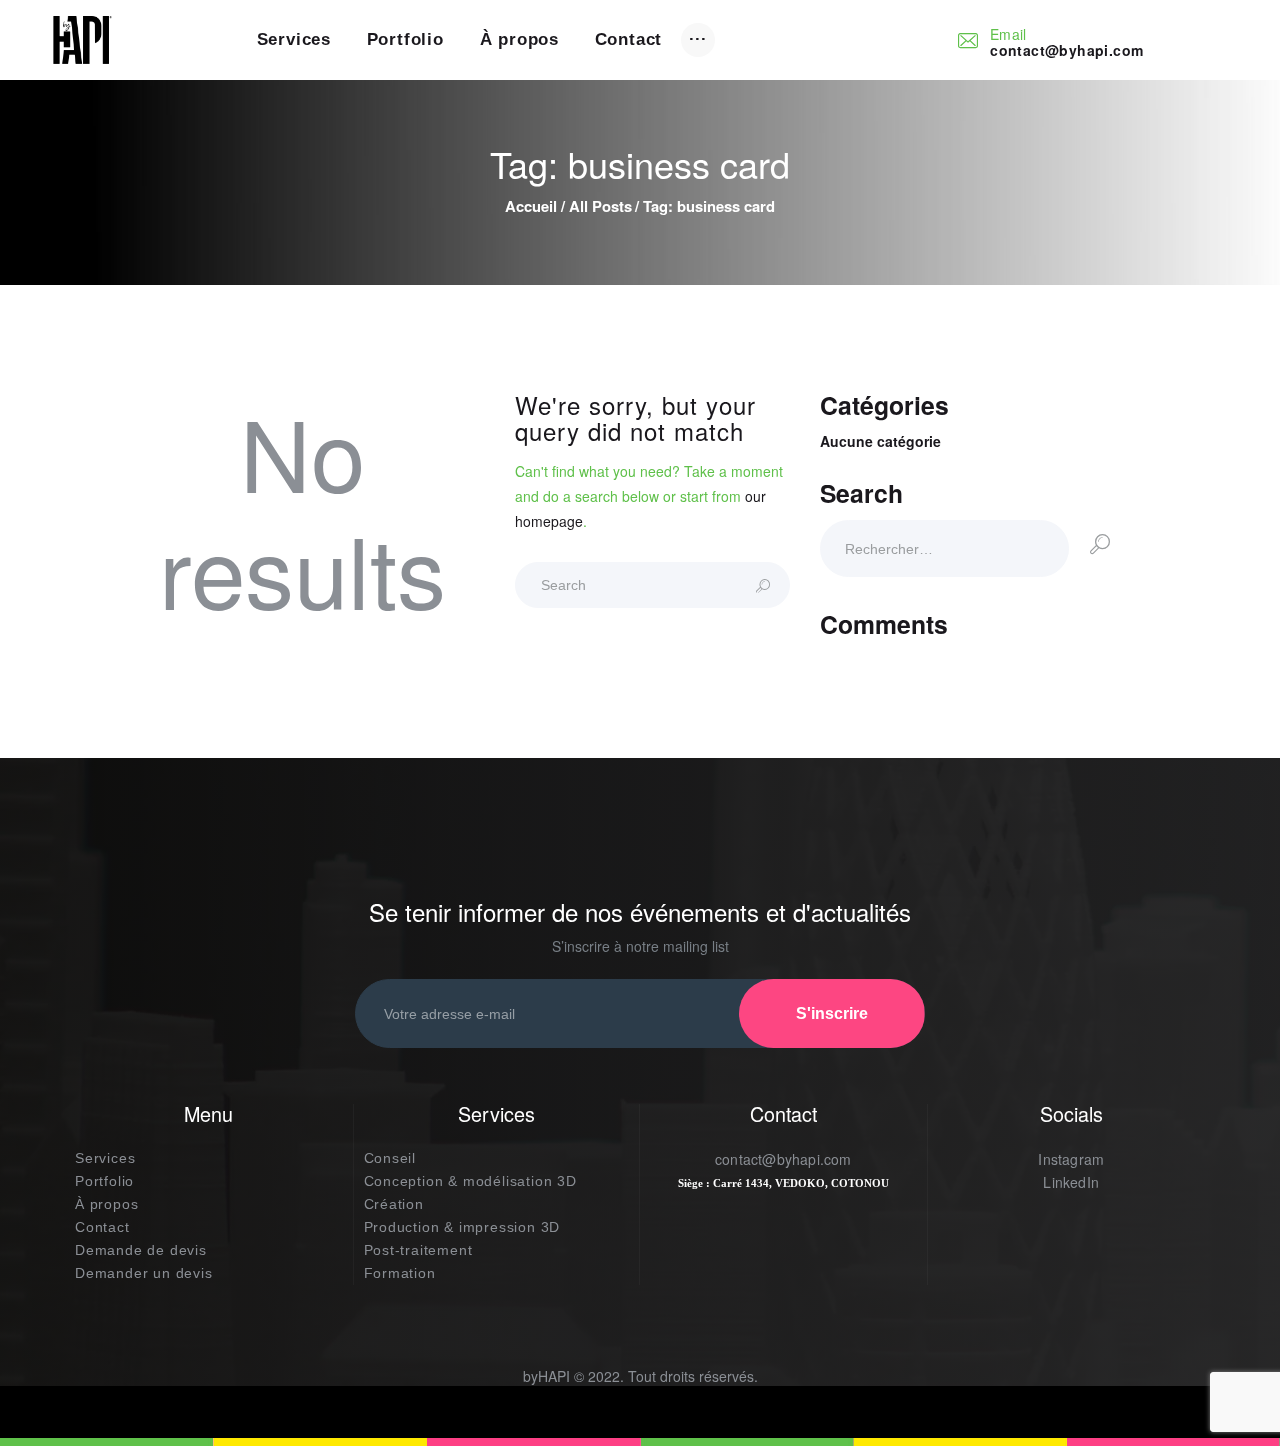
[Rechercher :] (944, 548)
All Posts (600, 206)
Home (531, 206)
